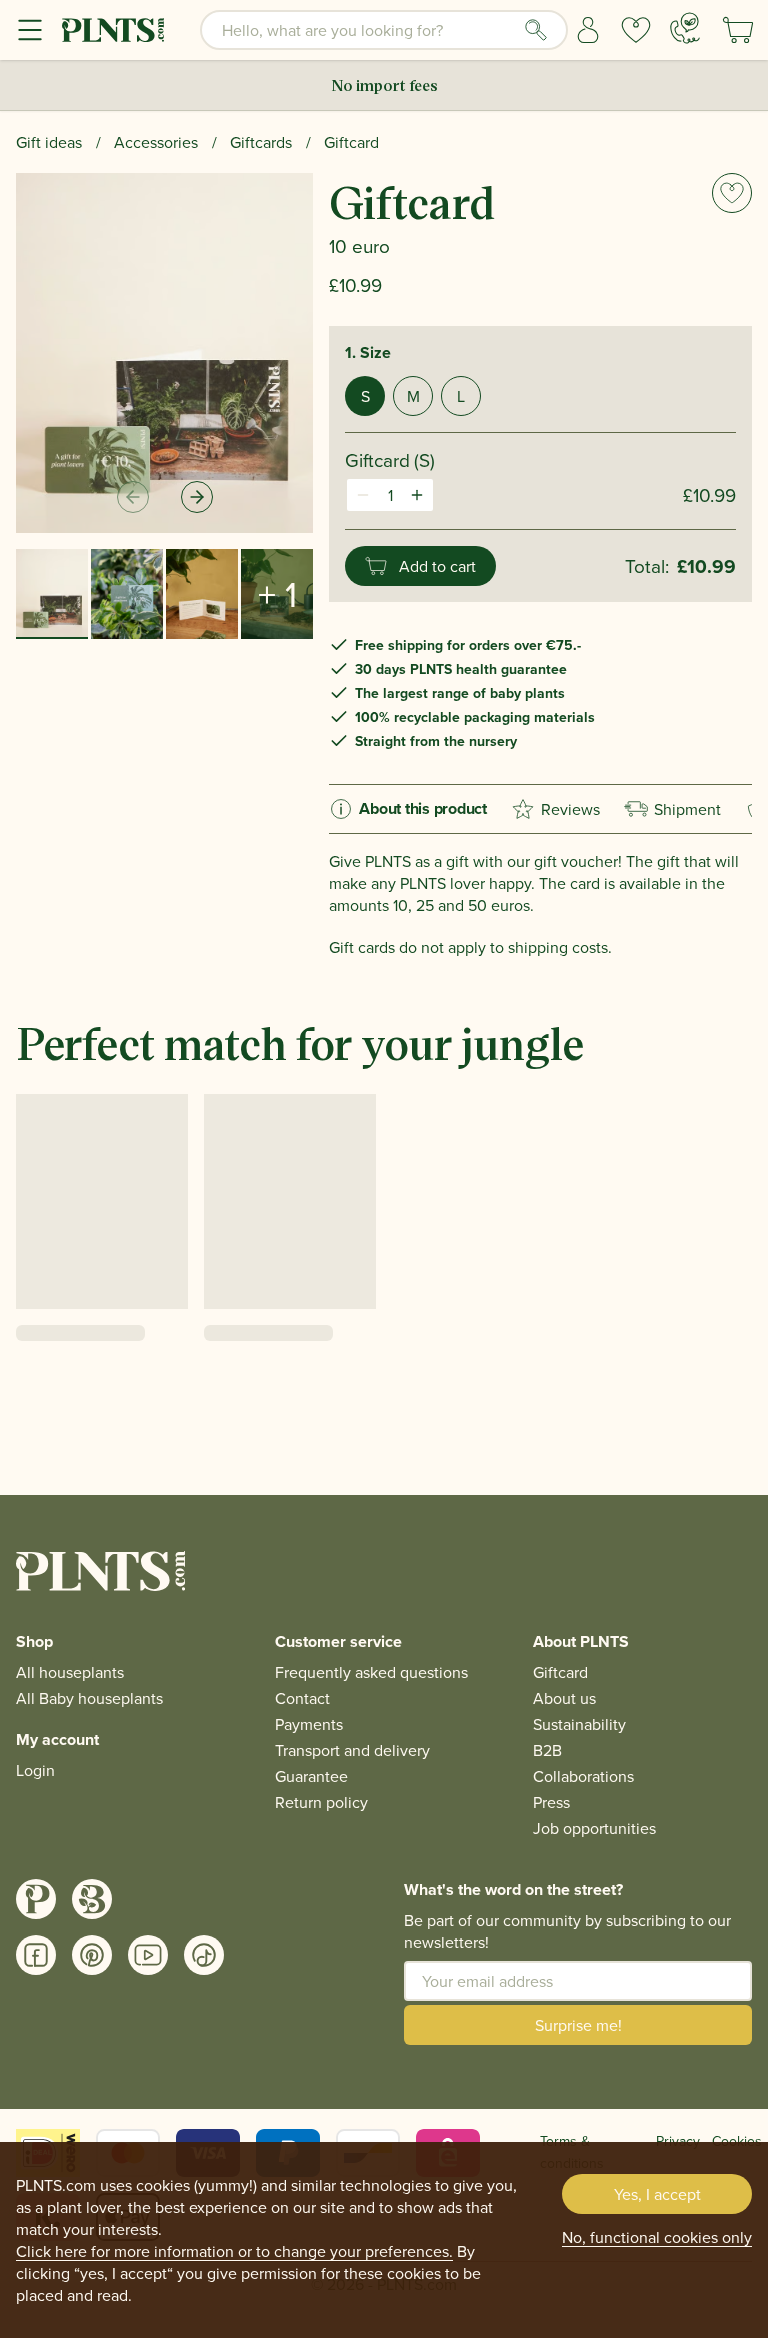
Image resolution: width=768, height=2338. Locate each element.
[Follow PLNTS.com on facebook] (36, 1955)
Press (551, 1802)
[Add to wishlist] (732, 193)
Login (35, 1770)
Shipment (687, 809)
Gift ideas (49, 142)
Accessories (156, 142)
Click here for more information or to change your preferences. (234, 2251)
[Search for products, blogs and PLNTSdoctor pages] (536, 30)
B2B (547, 1750)
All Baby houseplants (89, 1698)
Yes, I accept (657, 2194)
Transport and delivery (352, 1750)
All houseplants (70, 1672)
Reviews (570, 809)
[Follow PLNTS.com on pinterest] (92, 1955)
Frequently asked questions (371, 1672)
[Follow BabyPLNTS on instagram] (92, 1899)
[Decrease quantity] (363, 495)
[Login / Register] (588, 30)
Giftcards (261, 142)
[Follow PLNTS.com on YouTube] (148, 1955)
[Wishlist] (636, 30)
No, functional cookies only (657, 2237)
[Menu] (30, 30)
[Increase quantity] (417, 495)
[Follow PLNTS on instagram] (36, 1899)
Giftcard (351, 142)
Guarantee (311, 1776)
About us (564, 1698)
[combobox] (384, 30)
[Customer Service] (685, 28)
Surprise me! (578, 2025)
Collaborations (583, 1776)
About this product (423, 808)
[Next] (197, 497)
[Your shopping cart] (738, 30)
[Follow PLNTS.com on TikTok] (204, 1955)
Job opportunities (594, 1828)
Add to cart (437, 566)
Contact (302, 1698)
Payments (309, 1724)
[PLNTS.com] (113, 30)
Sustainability (579, 1724)
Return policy (321, 1802)
